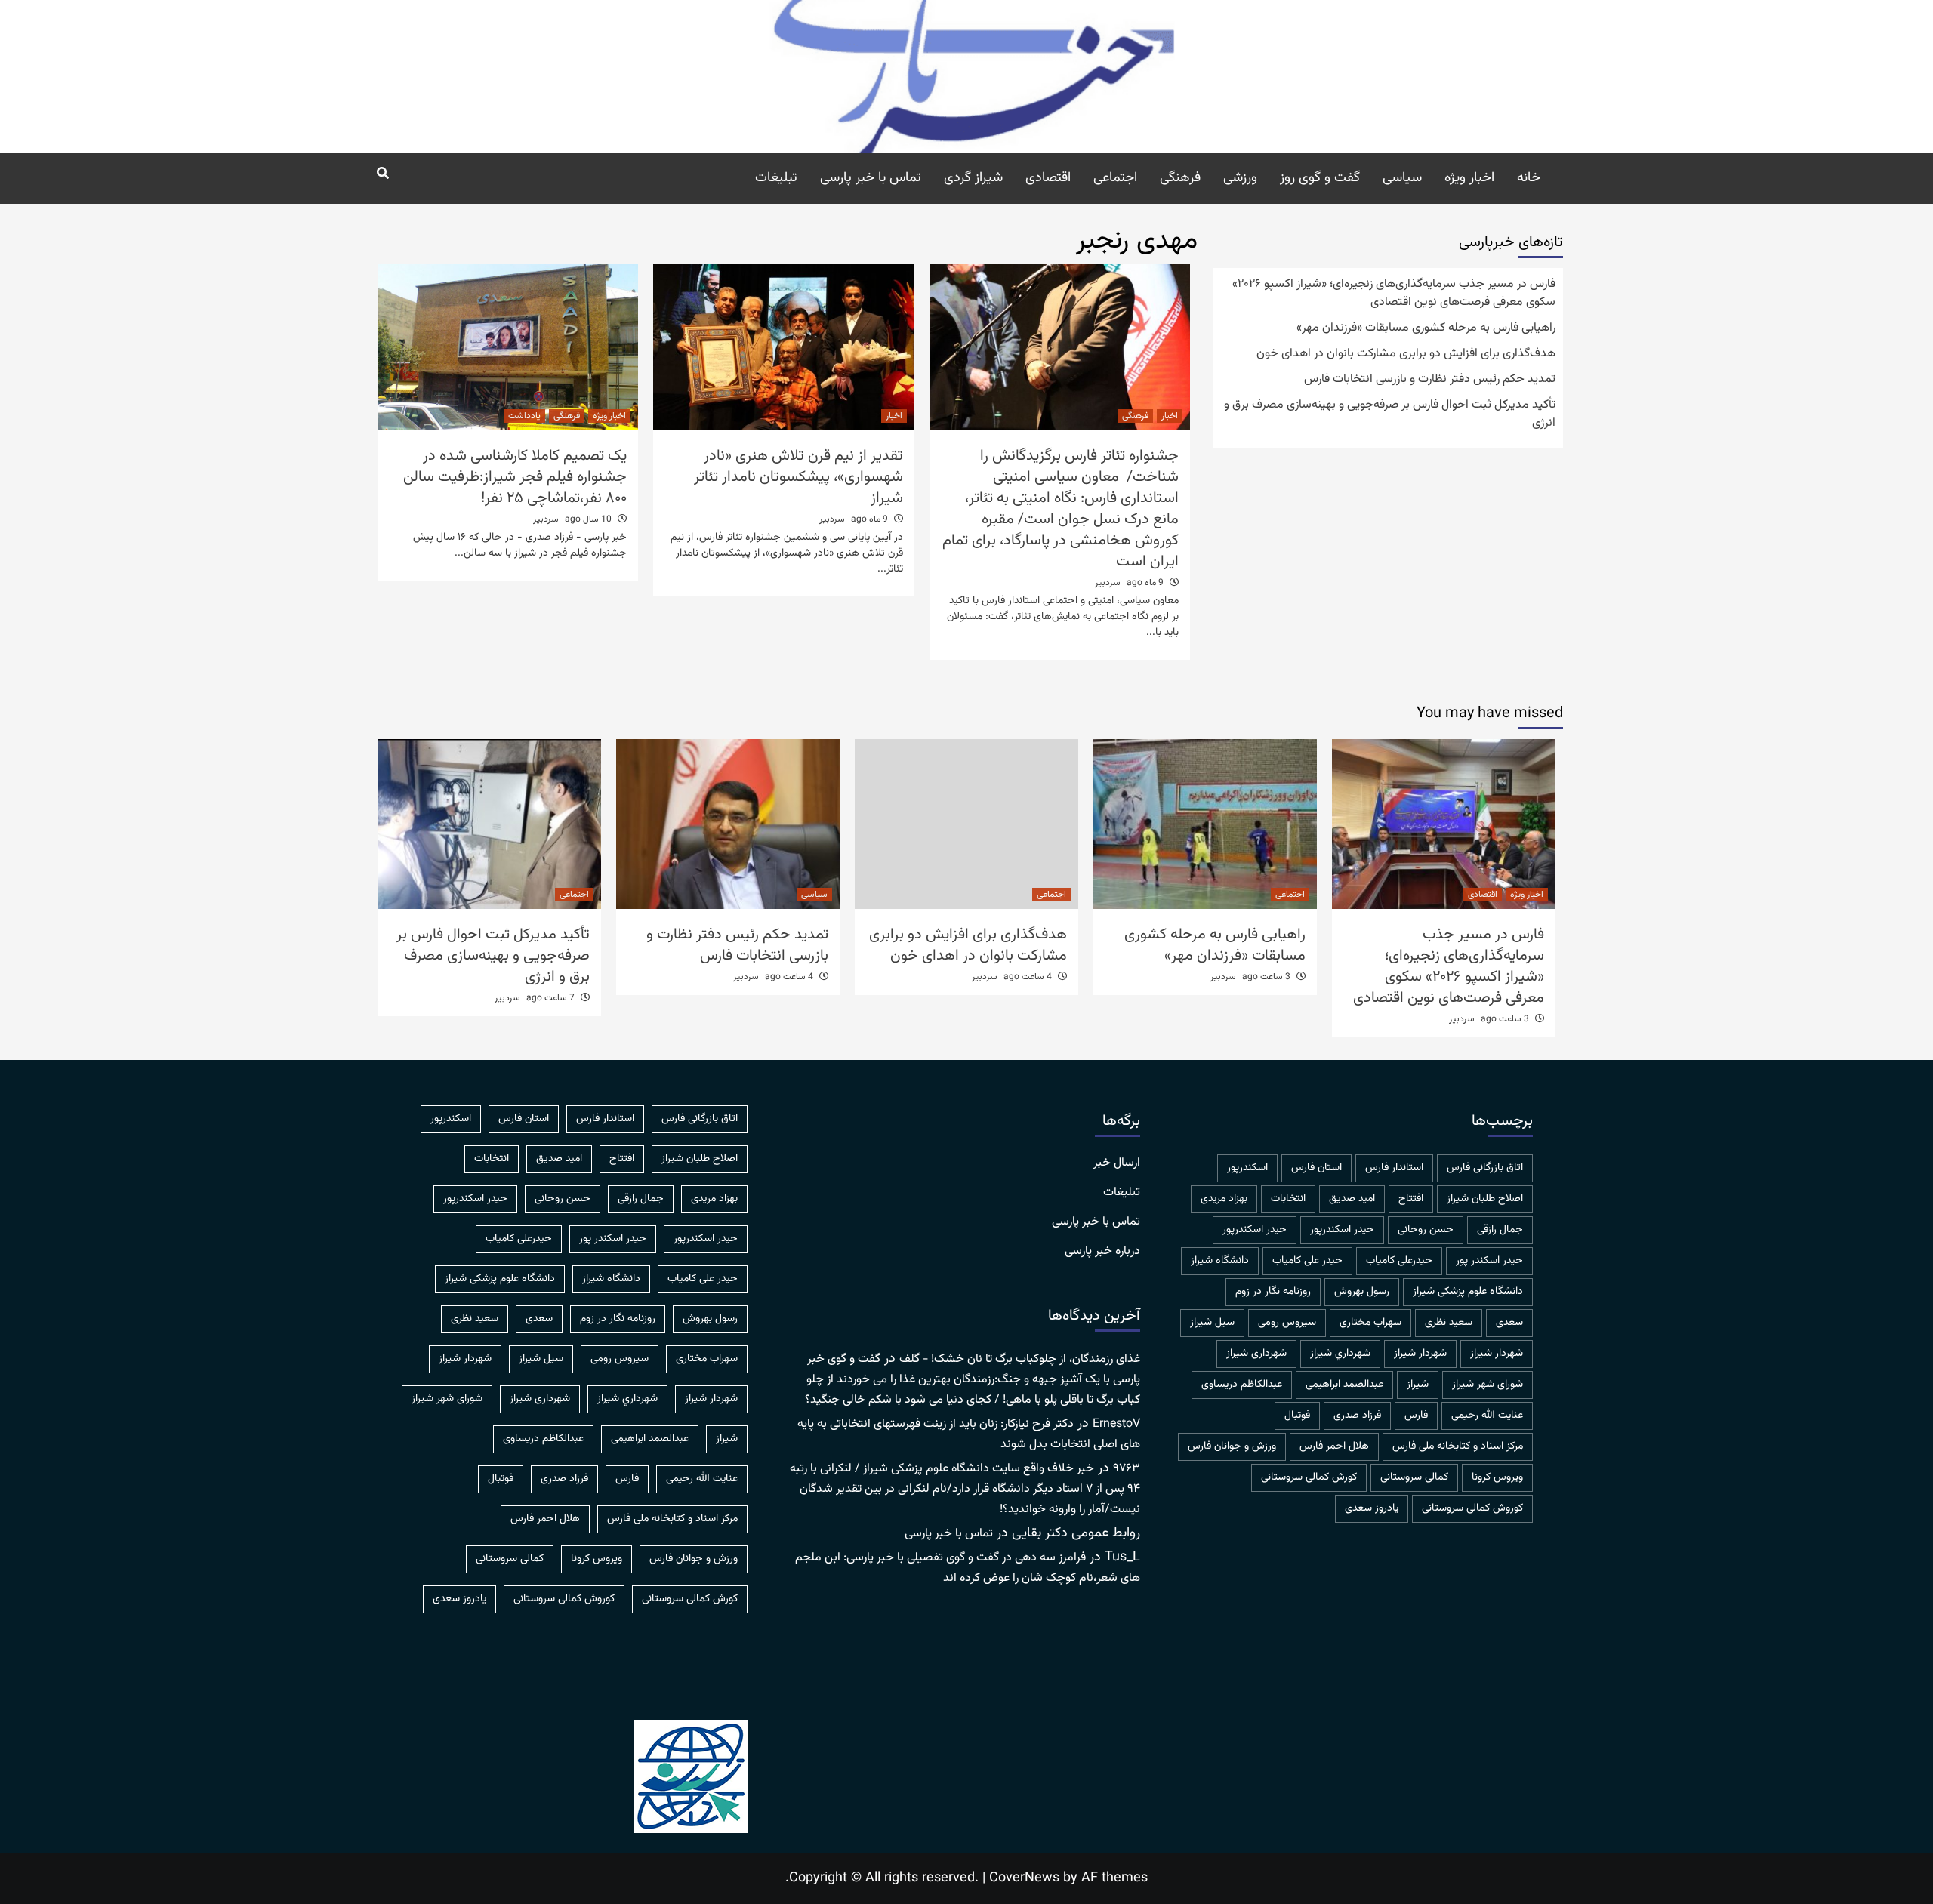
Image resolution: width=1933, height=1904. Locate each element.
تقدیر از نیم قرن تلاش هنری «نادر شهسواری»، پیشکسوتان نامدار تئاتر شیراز (798, 477)
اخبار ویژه (1469, 178)
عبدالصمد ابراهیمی (1344, 1385)
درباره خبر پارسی (1102, 1252)
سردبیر (1108, 583)
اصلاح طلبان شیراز (1485, 1199)
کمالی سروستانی (1414, 1477)
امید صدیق (1352, 1199)
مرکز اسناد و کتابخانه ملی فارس (1458, 1446)
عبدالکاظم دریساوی (1242, 1385)
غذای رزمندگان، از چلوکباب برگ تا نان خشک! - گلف (1020, 1359)
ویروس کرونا (1497, 1477)
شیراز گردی (973, 178)
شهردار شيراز (1497, 1354)
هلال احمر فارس (1334, 1446)
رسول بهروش (1362, 1292)
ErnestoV (1116, 1424)
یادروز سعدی (1372, 1508)
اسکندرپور (1247, 1168)
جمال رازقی (1500, 1230)
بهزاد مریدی (1224, 1199)
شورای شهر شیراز (1488, 1385)
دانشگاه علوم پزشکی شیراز (1468, 1292)
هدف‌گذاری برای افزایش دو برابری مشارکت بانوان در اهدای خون (1406, 354)
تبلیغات (776, 178)
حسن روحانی (1426, 1230)
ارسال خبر (1117, 1163)
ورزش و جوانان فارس (1232, 1446)
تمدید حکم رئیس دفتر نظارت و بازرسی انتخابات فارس (1430, 380)
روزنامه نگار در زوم (1273, 1292)
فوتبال (1297, 1416)
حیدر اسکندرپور (1255, 1230)
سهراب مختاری (1370, 1323)
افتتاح (1411, 1199)
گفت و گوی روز (1320, 178)
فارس (1416, 1416)
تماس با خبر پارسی (871, 178)
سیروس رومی (1287, 1323)
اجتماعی (1115, 178)
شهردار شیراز (1420, 1354)
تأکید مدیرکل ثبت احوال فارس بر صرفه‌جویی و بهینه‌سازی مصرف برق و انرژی (1390, 414)
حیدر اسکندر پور (1489, 1261)
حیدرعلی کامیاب (1399, 1261)
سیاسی (1402, 178)
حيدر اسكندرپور (1342, 1230)
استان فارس (1316, 1168)
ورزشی (1240, 178)
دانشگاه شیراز (1220, 1261)
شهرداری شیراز (1256, 1354)
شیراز (1418, 1385)
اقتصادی (1048, 178)
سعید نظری (1449, 1323)
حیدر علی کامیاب (1307, 1261)
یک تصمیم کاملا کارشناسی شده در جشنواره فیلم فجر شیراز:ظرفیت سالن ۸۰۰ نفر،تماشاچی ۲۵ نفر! (515, 477)
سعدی (1509, 1323)
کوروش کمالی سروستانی (1472, 1508)
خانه (1529, 178)
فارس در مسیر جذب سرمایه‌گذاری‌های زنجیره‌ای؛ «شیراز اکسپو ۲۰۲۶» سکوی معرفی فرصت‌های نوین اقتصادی (1394, 294)
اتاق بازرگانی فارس (1485, 1168)
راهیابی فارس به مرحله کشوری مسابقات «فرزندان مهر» (1426, 328)
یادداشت (524, 416)
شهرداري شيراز (1340, 1354)
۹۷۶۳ (1127, 1469)
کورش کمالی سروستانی (1309, 1477)
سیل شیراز (1212, 1323)
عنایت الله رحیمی (1487, 1416)
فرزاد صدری (1357, 1416)
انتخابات (1288, 1199)
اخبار (1170, 416)
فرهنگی (1180, 178)
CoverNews (1024, 1878)
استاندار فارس (1394, 1168)
